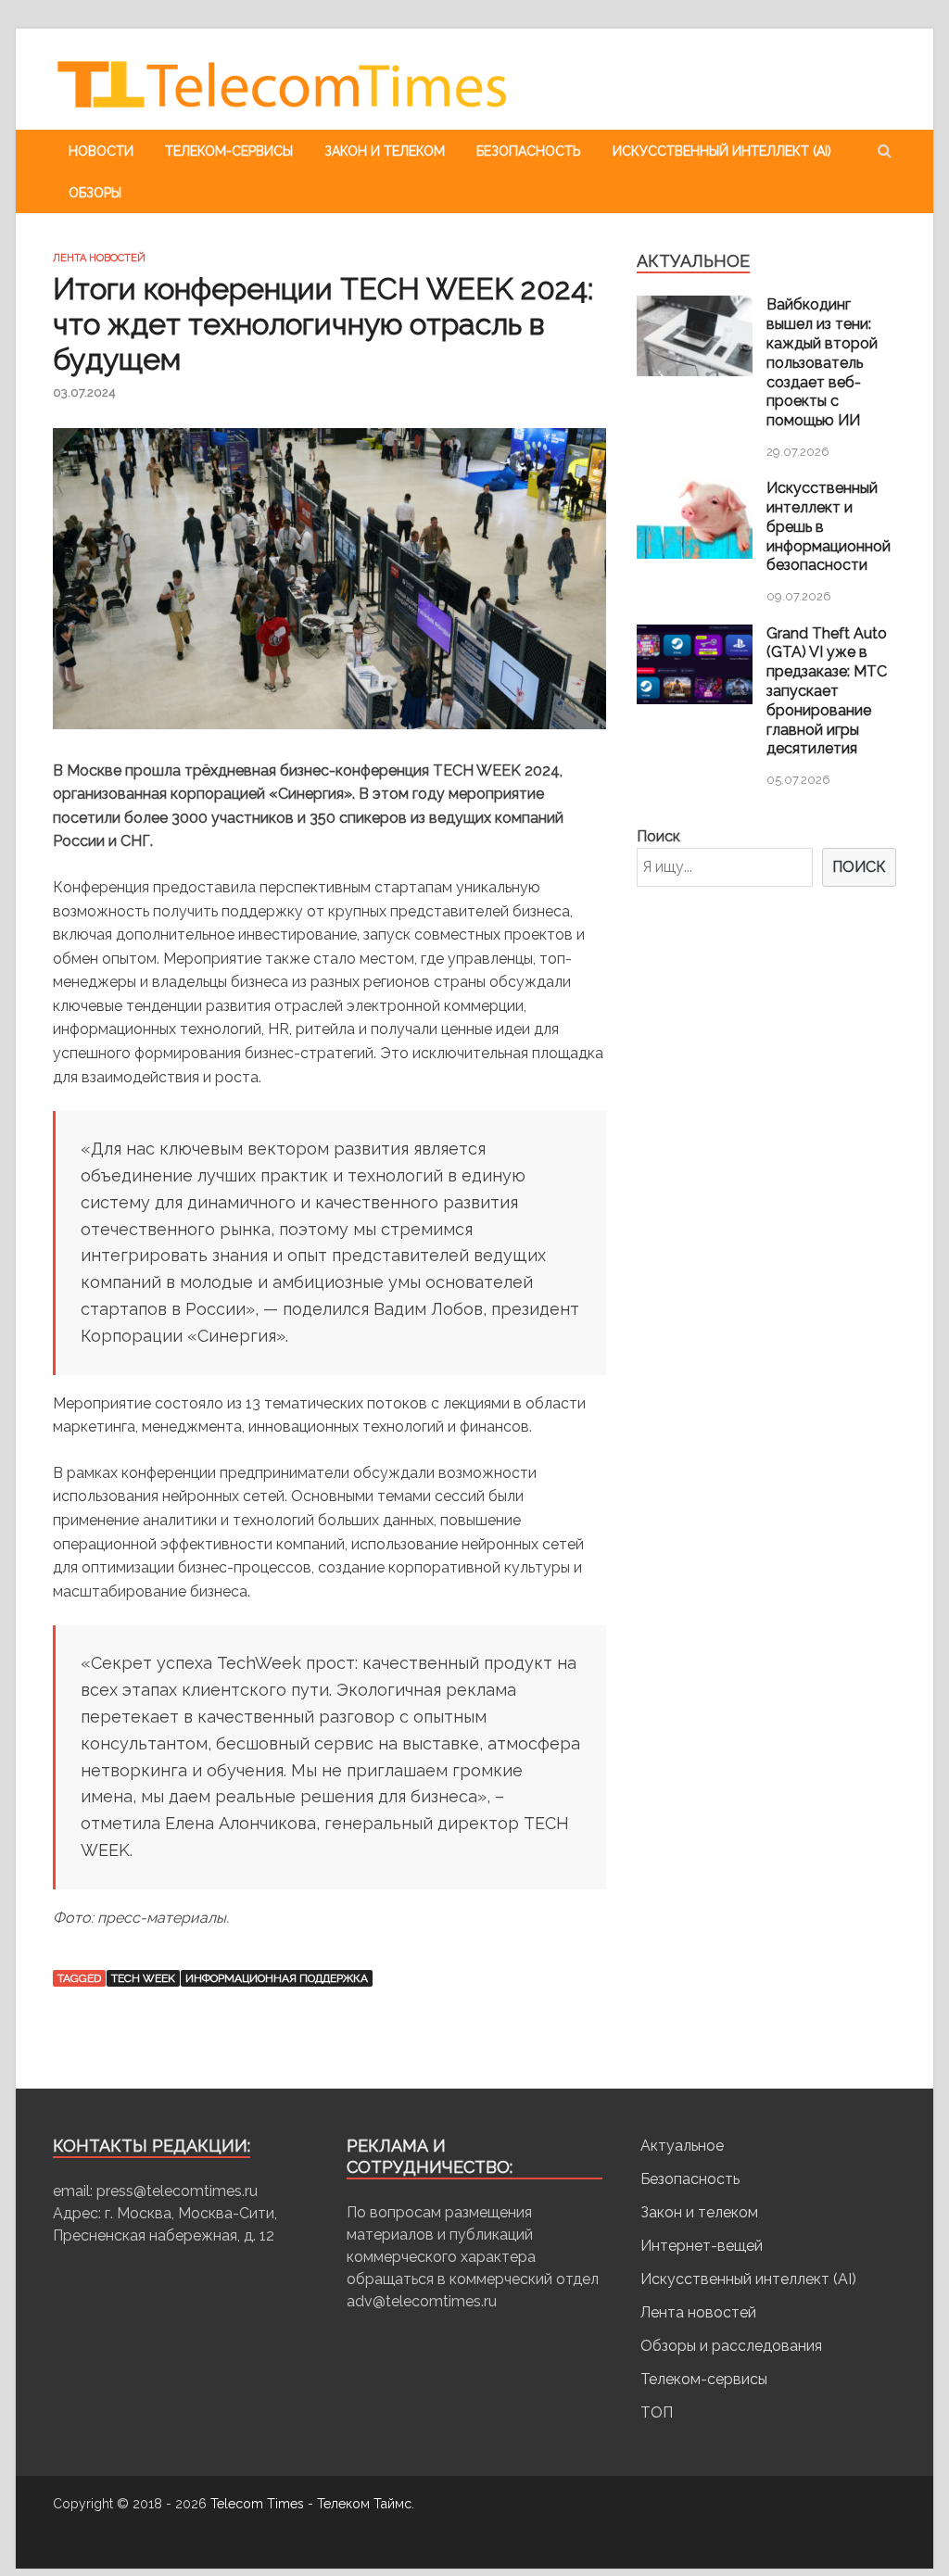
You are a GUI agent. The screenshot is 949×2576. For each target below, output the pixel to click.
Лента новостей (99, 258)
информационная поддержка (277, 1978)
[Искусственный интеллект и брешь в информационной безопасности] (695, 554)
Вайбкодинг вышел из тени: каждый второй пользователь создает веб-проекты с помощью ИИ (822, 362)
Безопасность (529, 151)
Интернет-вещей (702, 2246)
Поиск (658, 836)
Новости (101, 151)
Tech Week (143, 1978)
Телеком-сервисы (229, 151)
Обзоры (95, 193)
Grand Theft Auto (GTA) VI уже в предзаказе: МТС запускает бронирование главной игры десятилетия (827, 691)
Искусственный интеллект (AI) (722, 151)
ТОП (657, 2412)
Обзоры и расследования (731, 2346)
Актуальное (682, 2146)
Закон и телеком (385, 151)
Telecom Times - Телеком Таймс (311, 2504)
